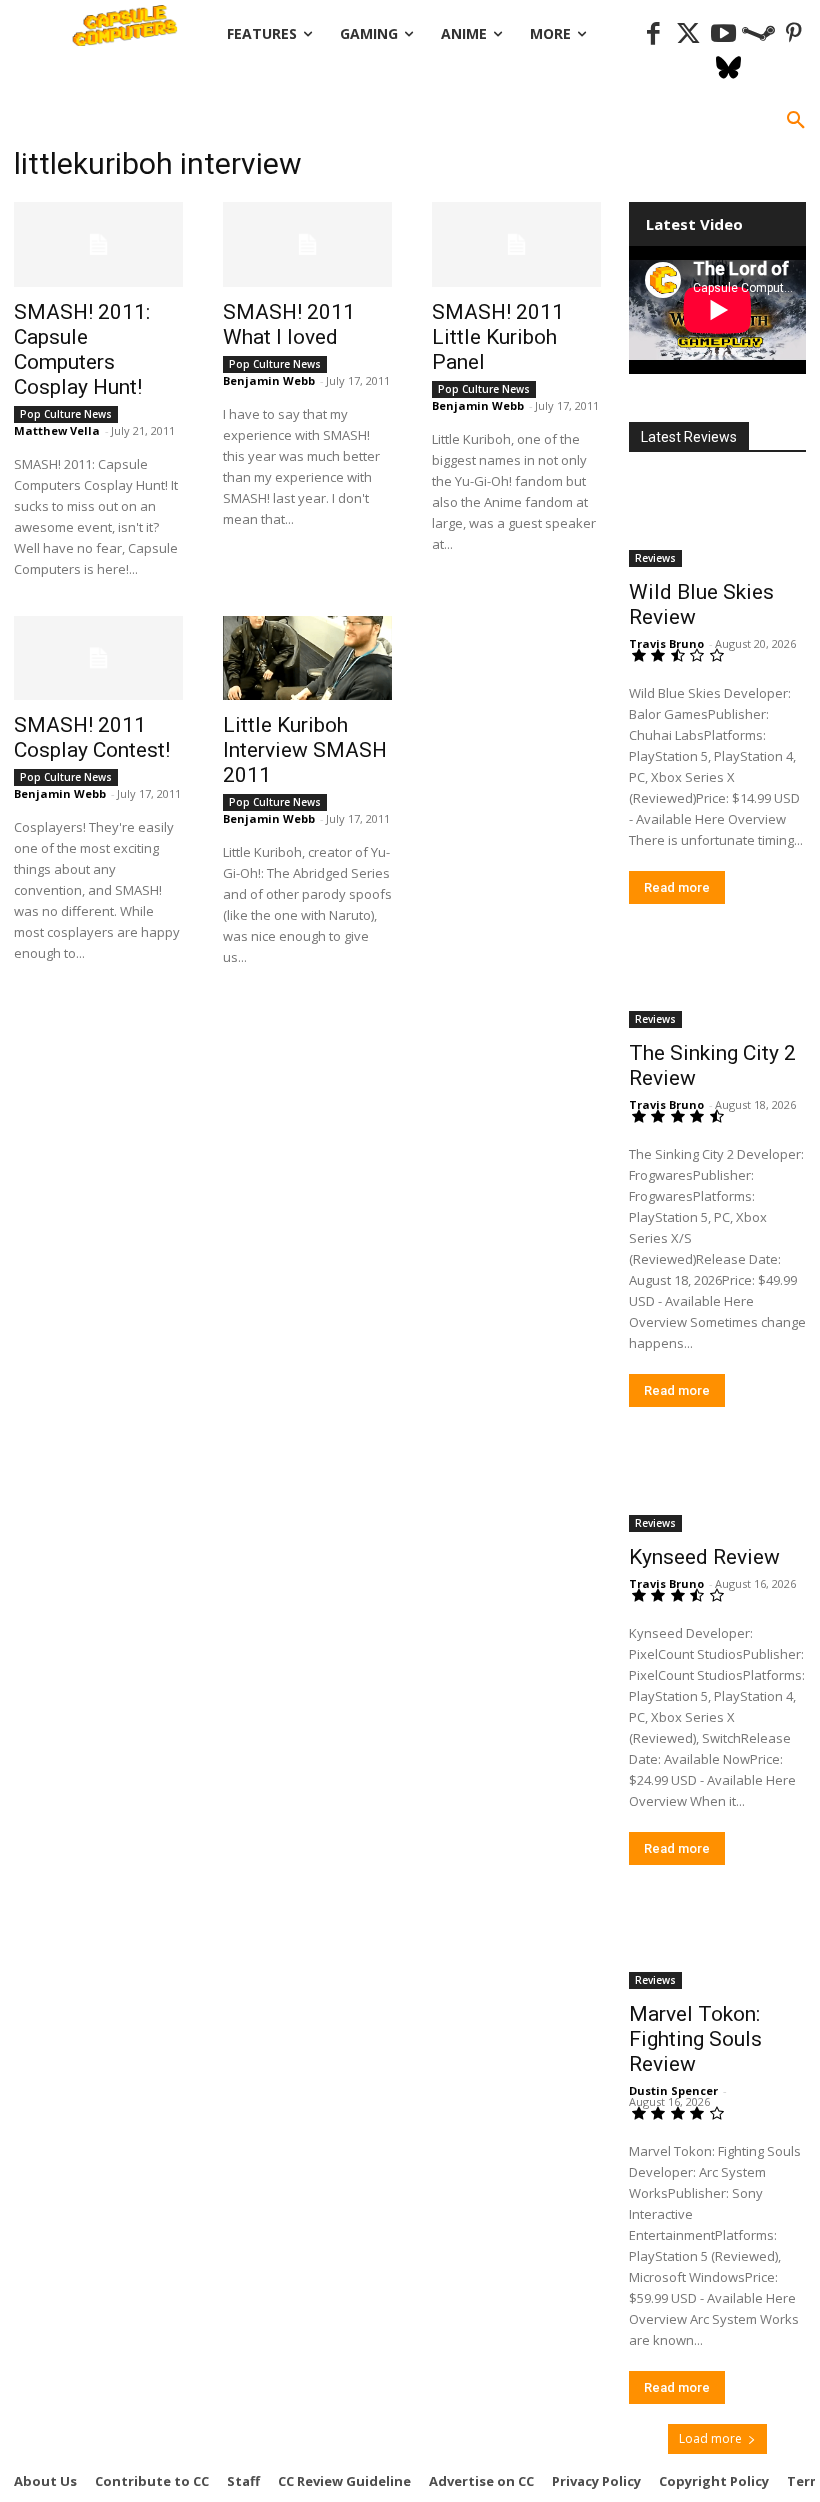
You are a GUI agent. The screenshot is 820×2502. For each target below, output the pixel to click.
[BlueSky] (728, 69)
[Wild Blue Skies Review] (717, 522)
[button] (796, 121)
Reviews (655, 558)
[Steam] (758, 34)
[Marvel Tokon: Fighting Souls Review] (717, 1945)
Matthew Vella (57, 430)
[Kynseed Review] (717, 1487)
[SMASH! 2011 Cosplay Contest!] (98, 658)
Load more (710, 2438)
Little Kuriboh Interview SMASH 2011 (305, 750)
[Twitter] (688, 34)
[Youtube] (723, 34)
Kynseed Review (704, 1557)
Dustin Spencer (673, 2090)
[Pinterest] (793, 34)
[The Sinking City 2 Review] (717, 984)
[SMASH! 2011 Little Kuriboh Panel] (516, 244)
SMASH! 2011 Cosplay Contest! (92, 737)
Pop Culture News (66, 414)
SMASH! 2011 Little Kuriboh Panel (498, 337)
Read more (677, 887)
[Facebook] (653, 34)
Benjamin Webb (269, 380)
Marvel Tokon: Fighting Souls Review (695, 2039)
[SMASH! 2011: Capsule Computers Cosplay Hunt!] (98, 244)
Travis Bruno (666, 643)
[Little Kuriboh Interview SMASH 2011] (307, 658)
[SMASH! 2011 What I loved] (307, 244)
